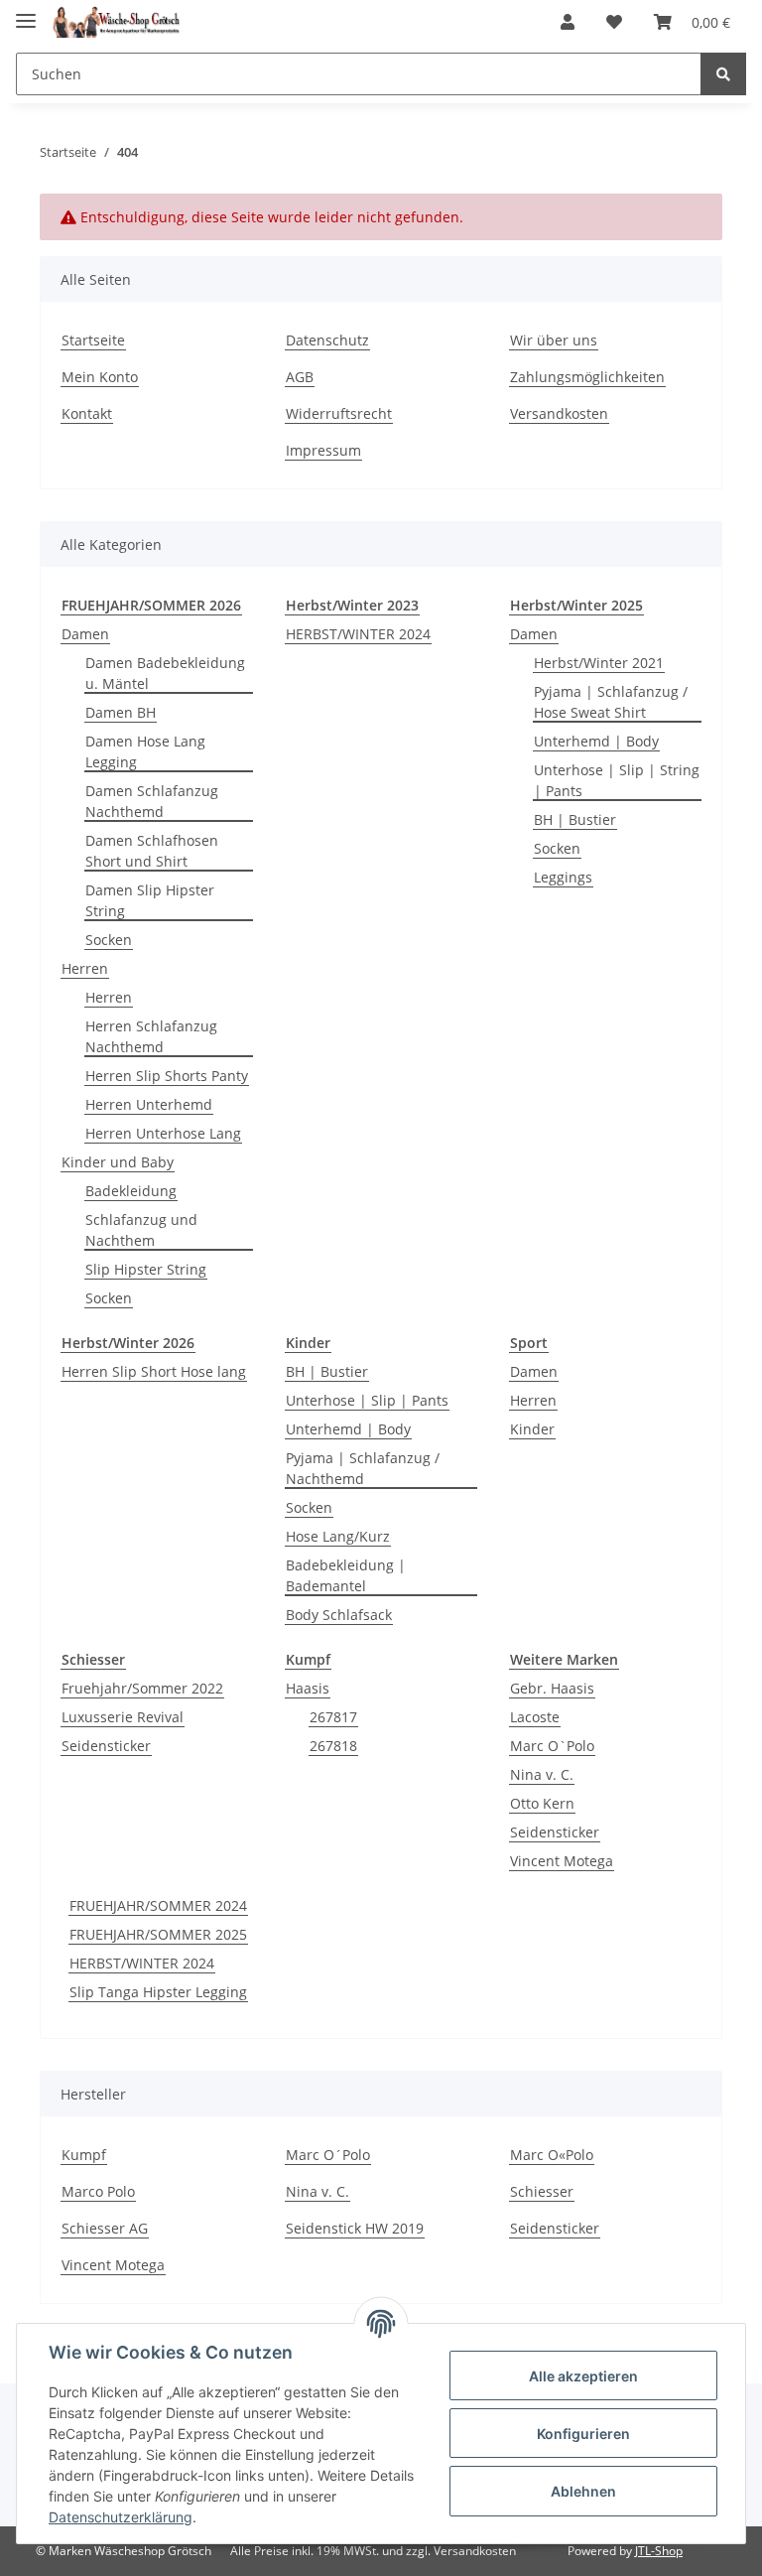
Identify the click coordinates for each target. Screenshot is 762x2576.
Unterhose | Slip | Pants (367, 1400)
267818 (333, 1746)
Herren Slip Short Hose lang (154, 1371)
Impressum (323, 450)
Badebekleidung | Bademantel (346, 1575)
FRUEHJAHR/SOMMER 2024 (158, 1905)
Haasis (308, 1688)
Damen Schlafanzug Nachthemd (152, 801)
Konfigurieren (583, 2434)
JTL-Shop (659, 2551)
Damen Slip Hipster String (150, 900)
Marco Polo (98, 2191)
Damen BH (121, 712)
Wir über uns (554, 340)
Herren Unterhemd (149, 1104)
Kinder (532, 1429)
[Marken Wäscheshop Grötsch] (116, 22)
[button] (568, 22)
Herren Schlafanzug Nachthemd (151, 1036)
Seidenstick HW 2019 (355, 2228)
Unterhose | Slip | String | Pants (617, 780)
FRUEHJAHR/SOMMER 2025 (158, 1934)
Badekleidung (131, 1191)
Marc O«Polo (552, 2155)
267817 (333, 1717)
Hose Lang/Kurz (338, 1536)
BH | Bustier (575, 819)
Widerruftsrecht (339, 413)
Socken (109, 940)
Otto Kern (542, 1803)
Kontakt (87, 413)
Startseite (93, 340)
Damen (85, 634)
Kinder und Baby (118, 1162)
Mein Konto (100, 377)
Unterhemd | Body (596, 741)
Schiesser (542, 2191)
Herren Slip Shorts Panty (167, 1076)
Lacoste (535, 1717)
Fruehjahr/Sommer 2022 (142, 1688)
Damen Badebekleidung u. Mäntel (165, 673)
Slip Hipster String (146, 1269)
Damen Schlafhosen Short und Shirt (152, 851)
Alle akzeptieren (583, 2376)
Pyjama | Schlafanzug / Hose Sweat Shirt (611, 702)
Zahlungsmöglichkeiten (587, 377)
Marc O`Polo (552, 1746)
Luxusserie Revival (123, 1717)
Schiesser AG (105, 2228)
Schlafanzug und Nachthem (141, 1230)
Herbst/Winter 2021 (599, 663)
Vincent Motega (562, 1861)
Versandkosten (559, 413)
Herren (85, 968)
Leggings (563, 877)
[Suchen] (723, 74)
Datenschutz (327, 340)
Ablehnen (583, 2491)
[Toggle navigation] (26, 12)
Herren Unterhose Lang (163, 1133)
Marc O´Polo (328, 2155)
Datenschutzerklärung (121, 2517)
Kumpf (84, 2155)
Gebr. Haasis (552, 1688)
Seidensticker (106, 1746)
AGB (300, 377)
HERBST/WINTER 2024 (358, 634)
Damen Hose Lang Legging (145, 751)
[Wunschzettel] (614, 22)
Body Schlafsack (339, 1615)
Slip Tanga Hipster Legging (158, 1992)
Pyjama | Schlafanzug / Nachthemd (363, 1468)
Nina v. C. (542, 1774)
